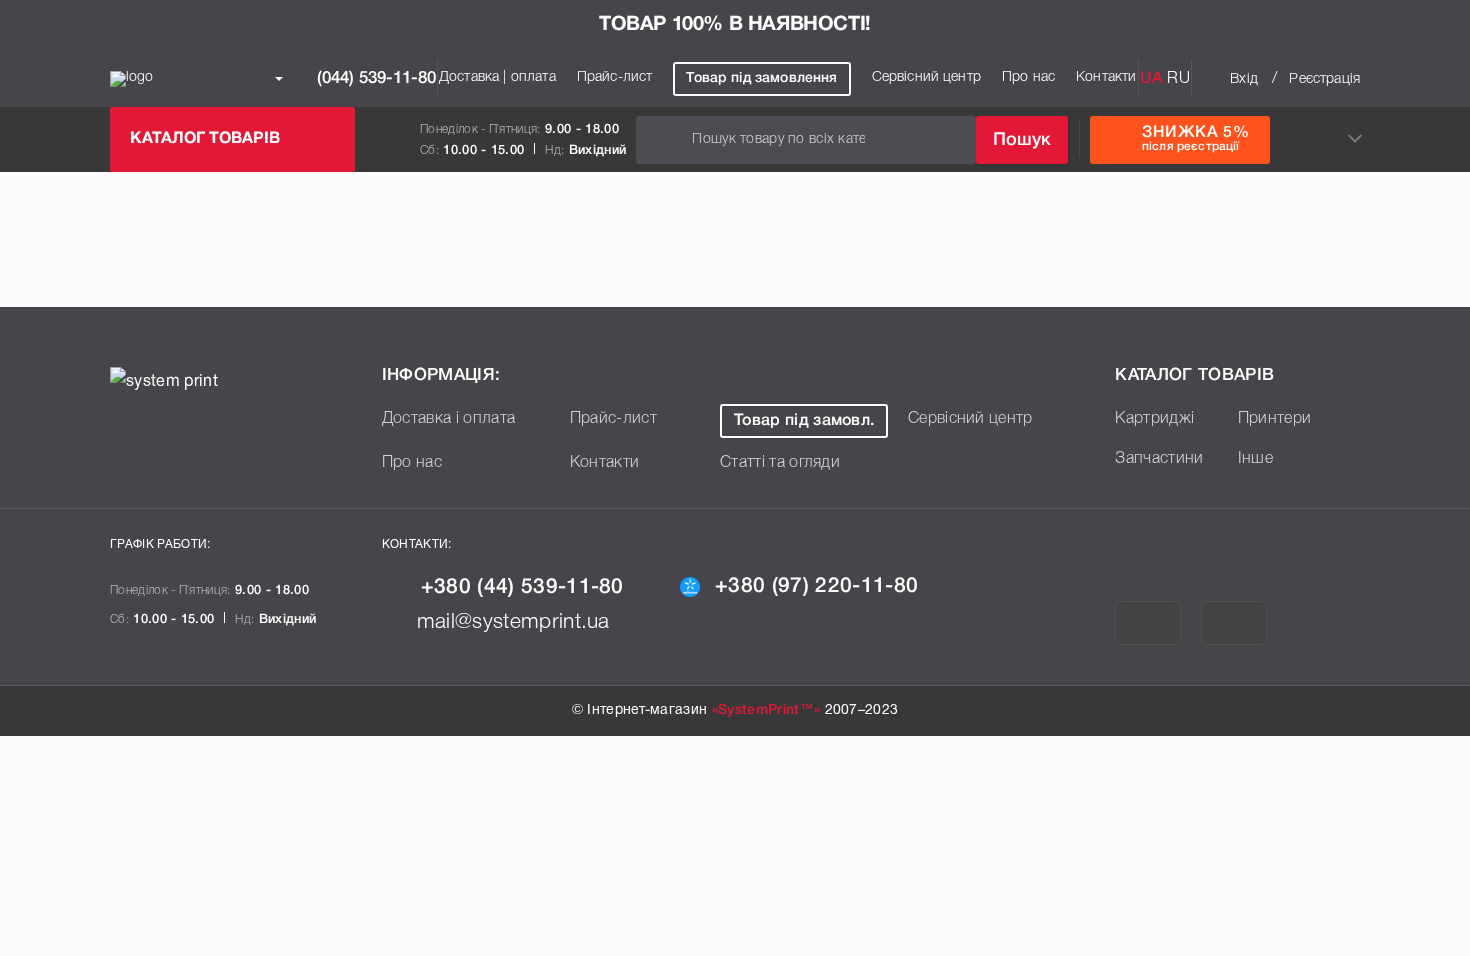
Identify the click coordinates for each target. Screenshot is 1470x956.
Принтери (1275, 419)
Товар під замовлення (761, 78)
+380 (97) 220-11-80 (816, 586)
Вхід (1244, 79)
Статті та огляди (780, 463)
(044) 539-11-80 (374, 78)
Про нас (1028, 77)
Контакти (1106, 77)
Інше (1255, 459)
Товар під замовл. (804, 421)
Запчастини (1159, 459)
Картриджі (1154, 419)
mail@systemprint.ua (513, 622)
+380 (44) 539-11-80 (522, 587)
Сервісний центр (926, 77)
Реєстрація (1324, 79)
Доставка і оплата (448, 419)
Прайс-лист (615, 77)
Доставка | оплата (497, 77)
